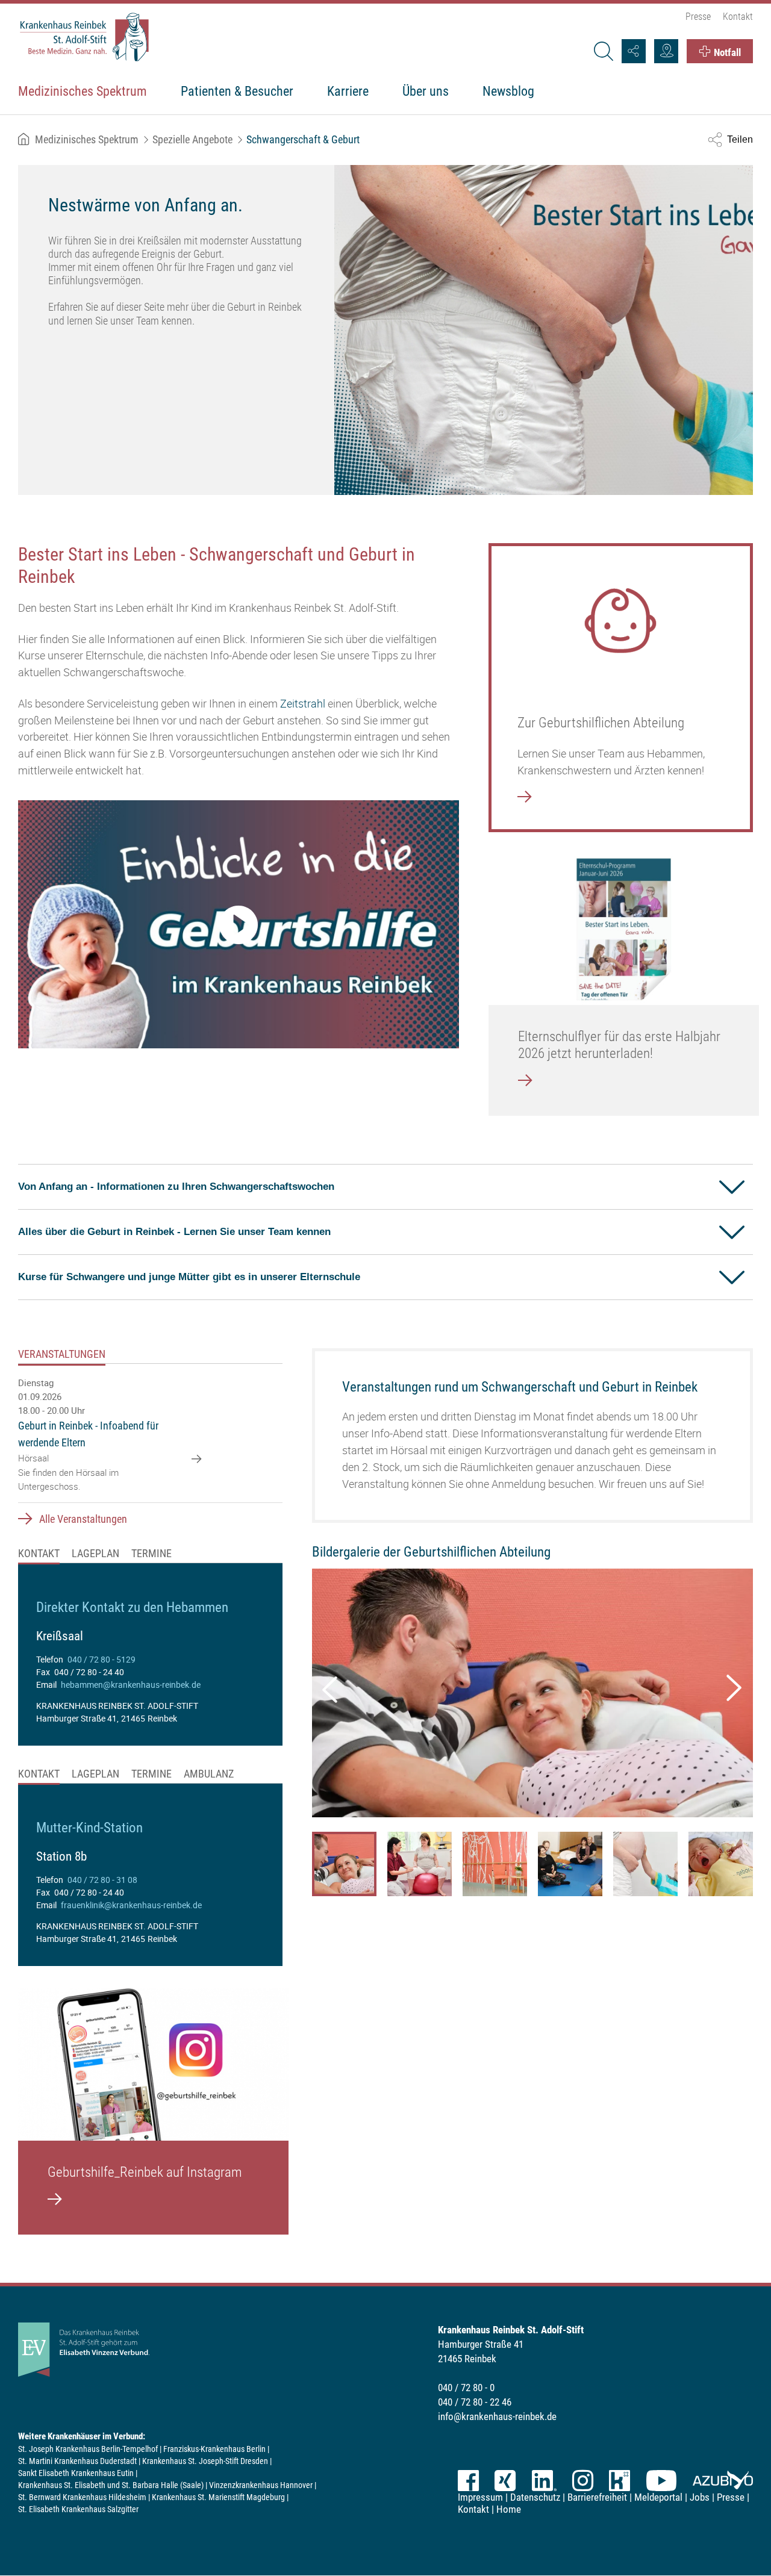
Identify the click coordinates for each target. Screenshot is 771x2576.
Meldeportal (658, 2497)
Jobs (700, 2497)
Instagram (583, 2481)
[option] (385, 330)
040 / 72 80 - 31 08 (102, 1880)
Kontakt (738, 17)
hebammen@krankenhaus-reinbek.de (131, 1685)
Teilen (740, 139)
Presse (698, 17)
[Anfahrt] (666, 51)
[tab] (68, 1356)
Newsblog (508, 91)
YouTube (661, 2481)
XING (505, 2481)
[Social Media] (634, 51)
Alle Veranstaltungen (83, 1519)
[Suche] (603, 51)
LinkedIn (544, 2481)
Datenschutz (535, 2497)
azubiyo (723, 2481)
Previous (327, 1685)
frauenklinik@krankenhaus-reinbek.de (131, 1905)
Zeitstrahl (303, 703)
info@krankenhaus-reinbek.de (497, 2416)
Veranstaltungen (62, 1354)
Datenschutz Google (239, 943)
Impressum (480, 2497)
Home (509, 2509)
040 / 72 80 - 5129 (101, 1659)
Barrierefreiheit (597, 2497)
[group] (150, 1662)
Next (729, 1684)
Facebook (468, 2481)
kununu (620, 2481)
